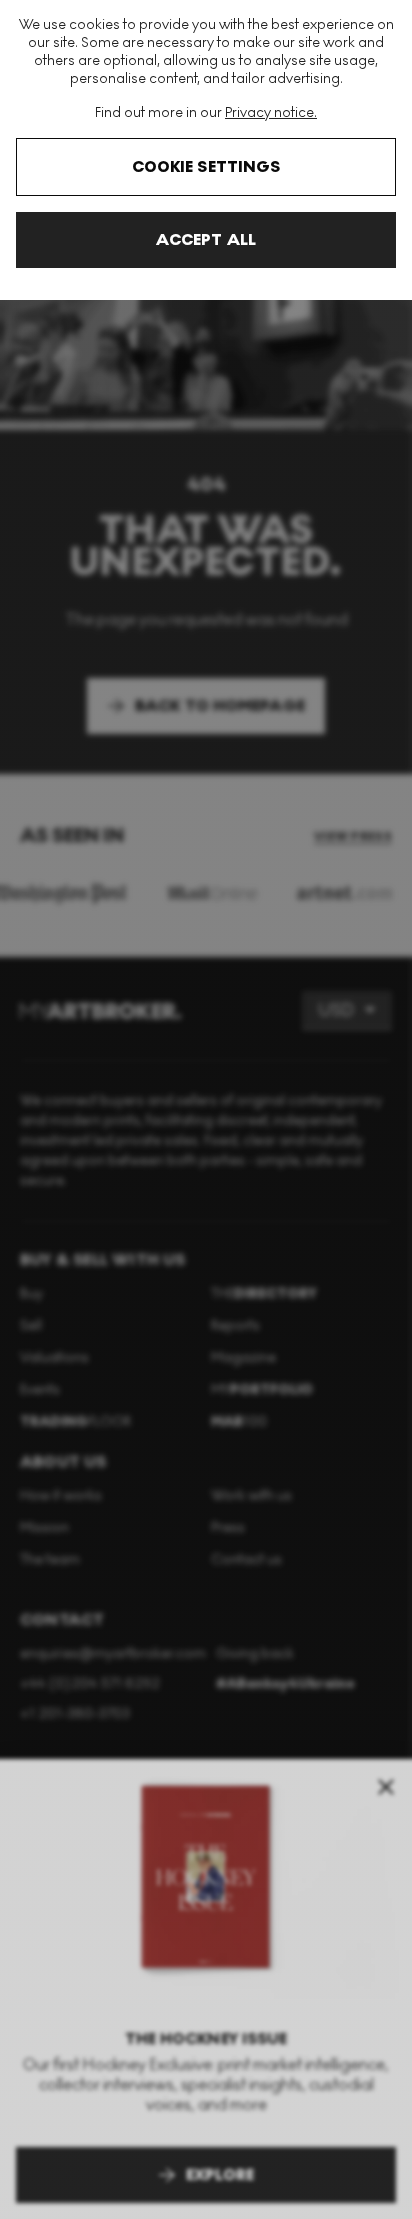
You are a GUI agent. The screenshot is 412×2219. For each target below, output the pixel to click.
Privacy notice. (271, 112)
